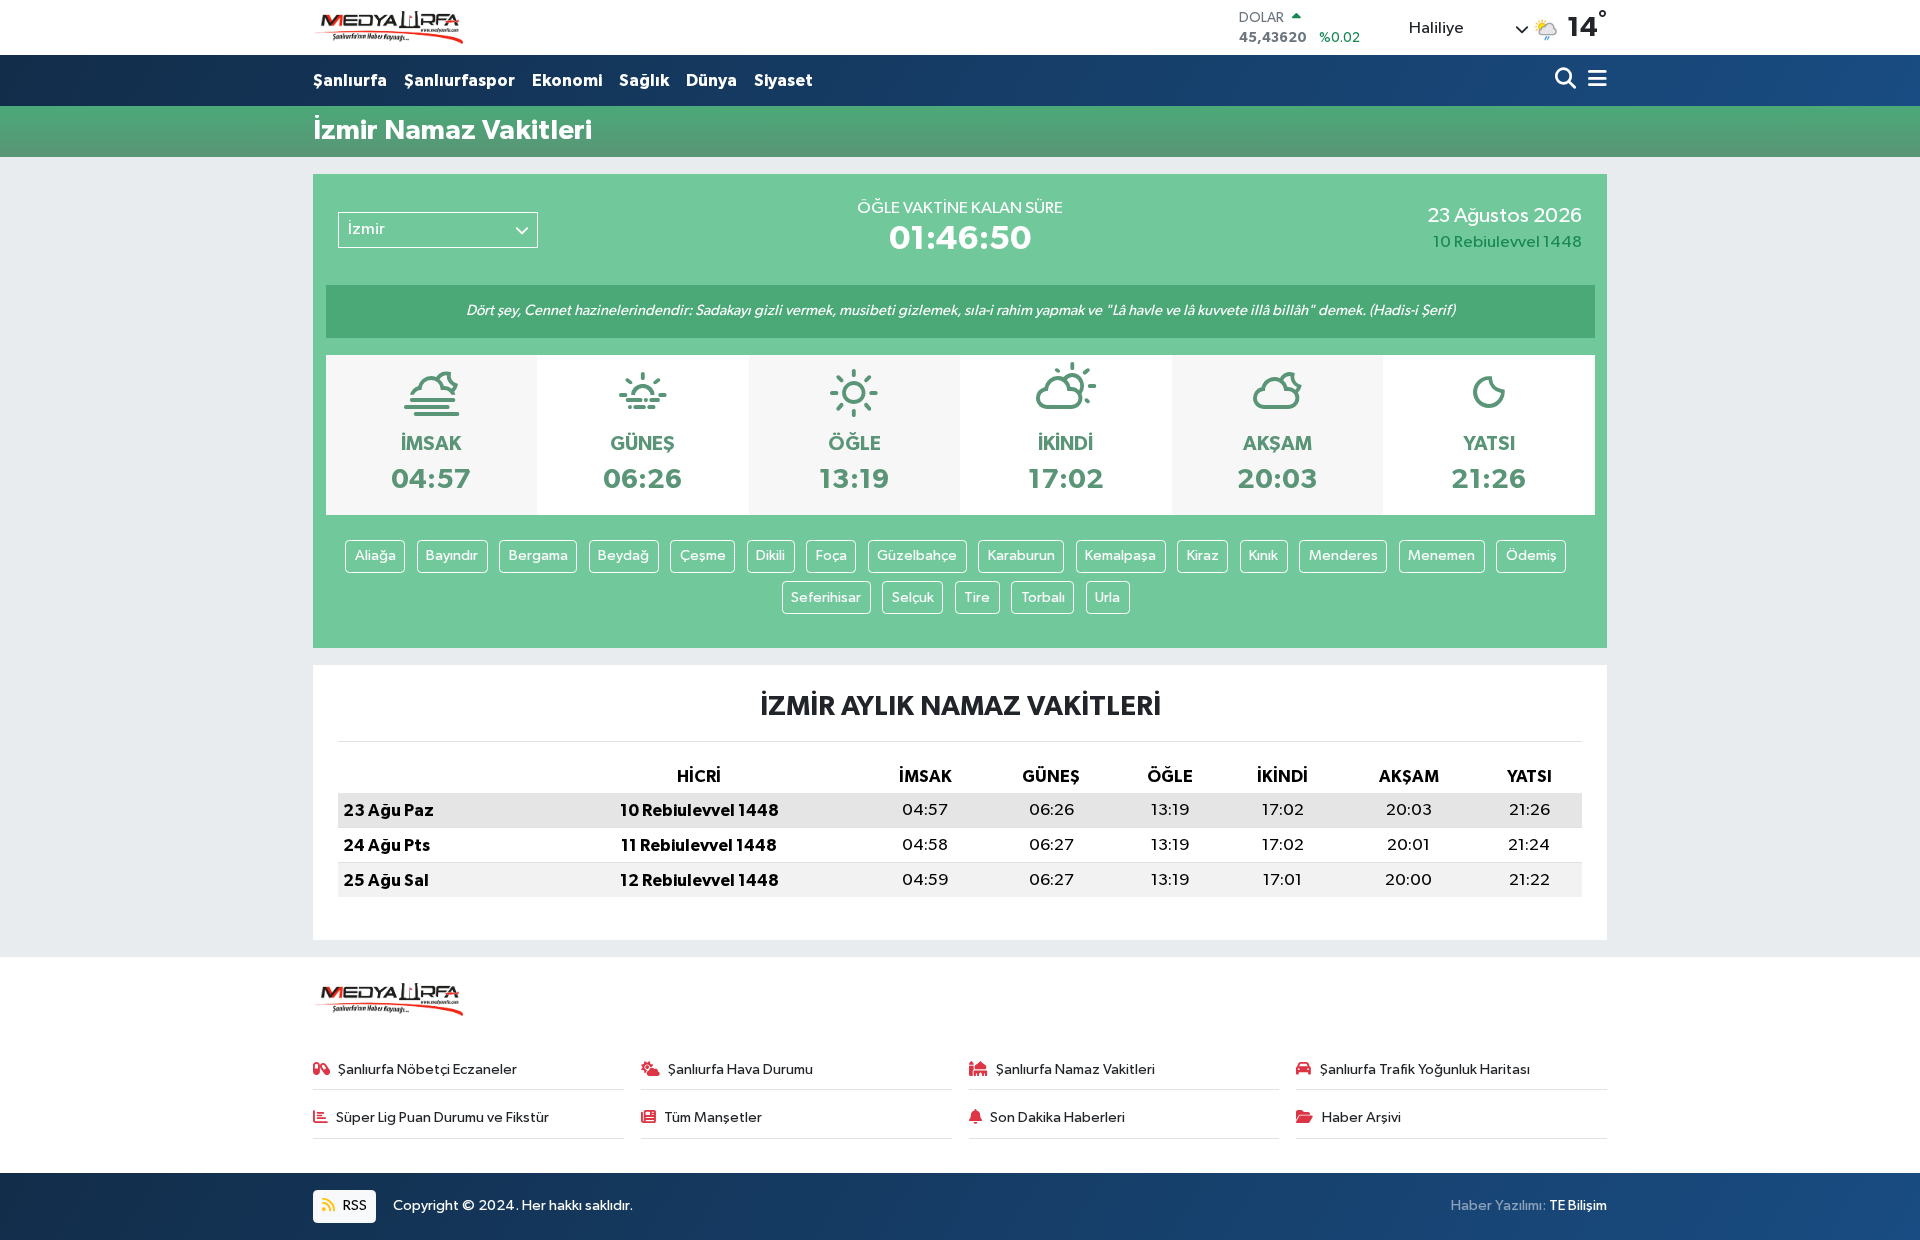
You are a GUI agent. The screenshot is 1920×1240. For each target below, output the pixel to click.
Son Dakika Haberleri (1057, 1117)
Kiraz (1203, 555)
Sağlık (644, 80)
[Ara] (1567, 80)
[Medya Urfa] (388, 28)
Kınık (1263, 555)
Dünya (711, 80)
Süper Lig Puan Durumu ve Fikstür (442, 1117)
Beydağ (623, 555)
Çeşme (703, 555)
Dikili (770, 555)
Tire (977, 597)
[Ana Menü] (1594, 80)
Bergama (538, 555)
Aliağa (375, 555)
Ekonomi (567, 80)
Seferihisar (826, 597)
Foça (831, 555)
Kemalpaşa (1120, 555)
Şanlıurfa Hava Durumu (740, 1069)
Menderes (1343, 555)
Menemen (1441, 555)
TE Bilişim (1578, 1205)
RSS (353, 1205)
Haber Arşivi (1361, 1117)
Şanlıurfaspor (459, 80)
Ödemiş (1531, 555)
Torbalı (1043, 597)
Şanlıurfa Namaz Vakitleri (1075, 1069)
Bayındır (452, 555)
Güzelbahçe (917, 555)
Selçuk (913, 597)
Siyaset (783, 80)
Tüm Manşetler (713, 1117)
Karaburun (1021, 555)
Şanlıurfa (350, 80)
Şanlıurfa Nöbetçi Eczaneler (427, 1069)
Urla (1107, 597)
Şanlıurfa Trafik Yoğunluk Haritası (1425, 1069)
